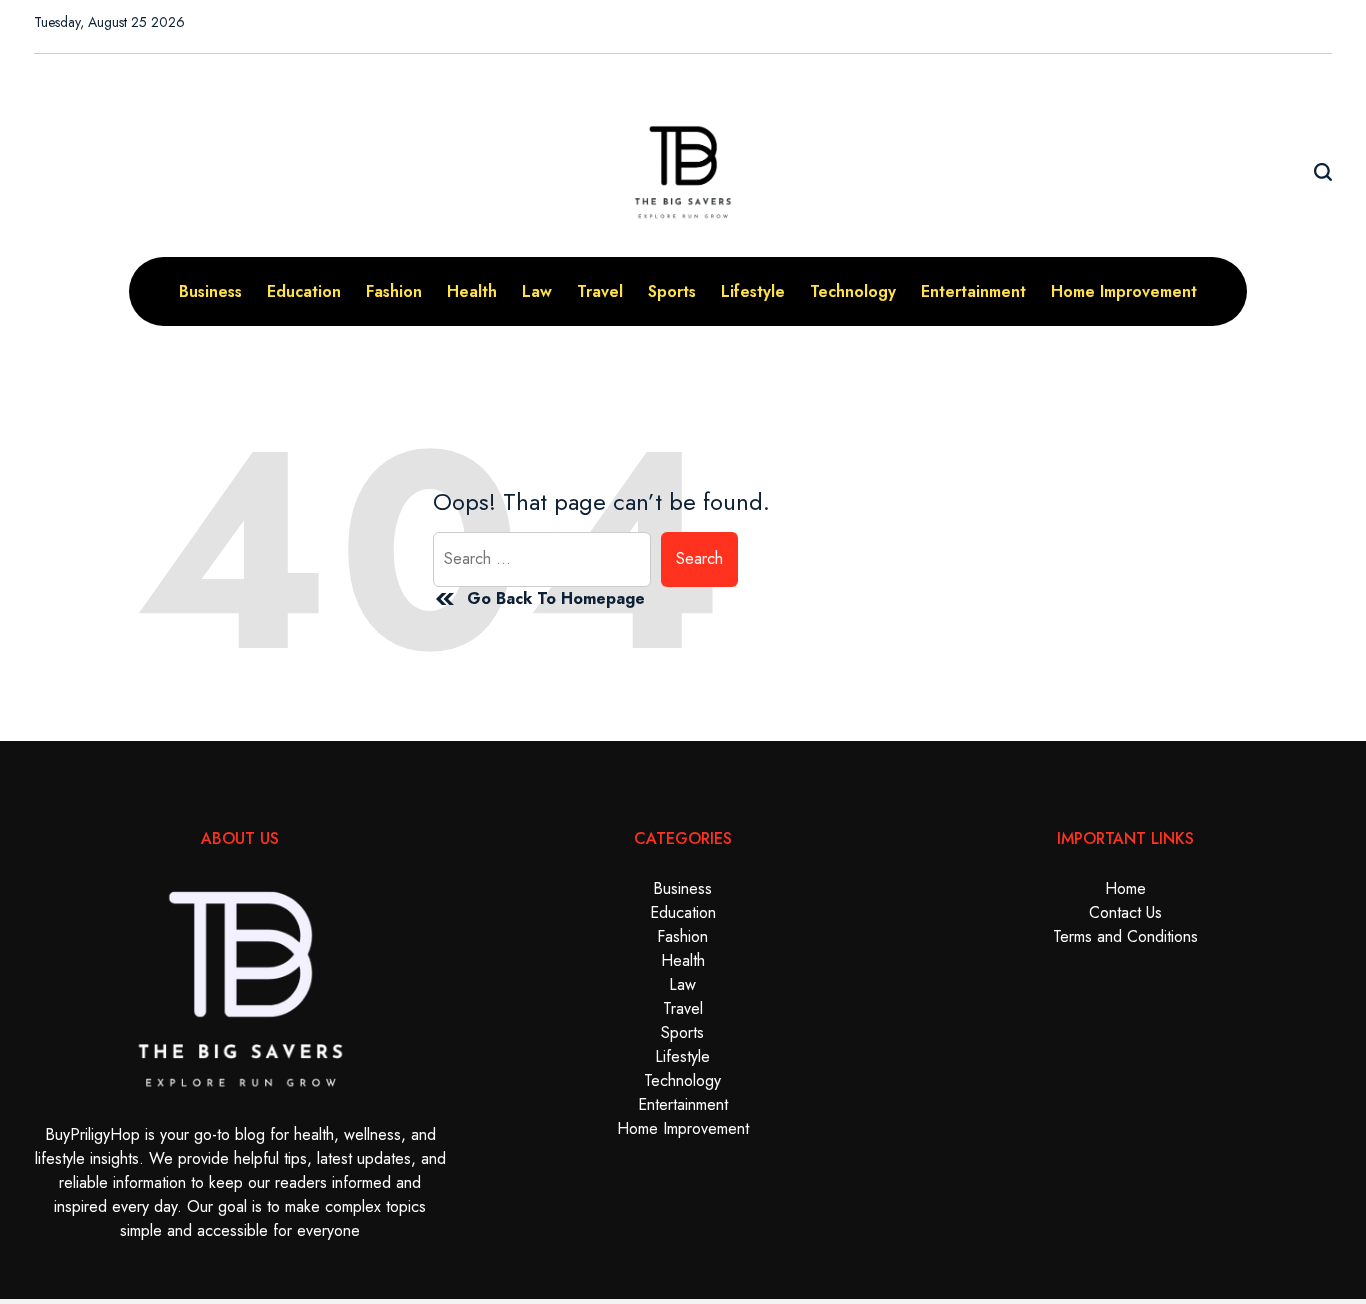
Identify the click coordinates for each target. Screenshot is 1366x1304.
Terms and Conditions (1125, 936)
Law (537, 291)
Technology (853, 291)
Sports (672, 291)
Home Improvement (1124, 291)
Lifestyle (753, 291)
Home (1125, 888)
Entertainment (973, 291)
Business (210, 291)
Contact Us (1125, 912)
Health (472, 291)
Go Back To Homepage (556, 598)
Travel (600, 291)
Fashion (394, 291)
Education (304, 291)
